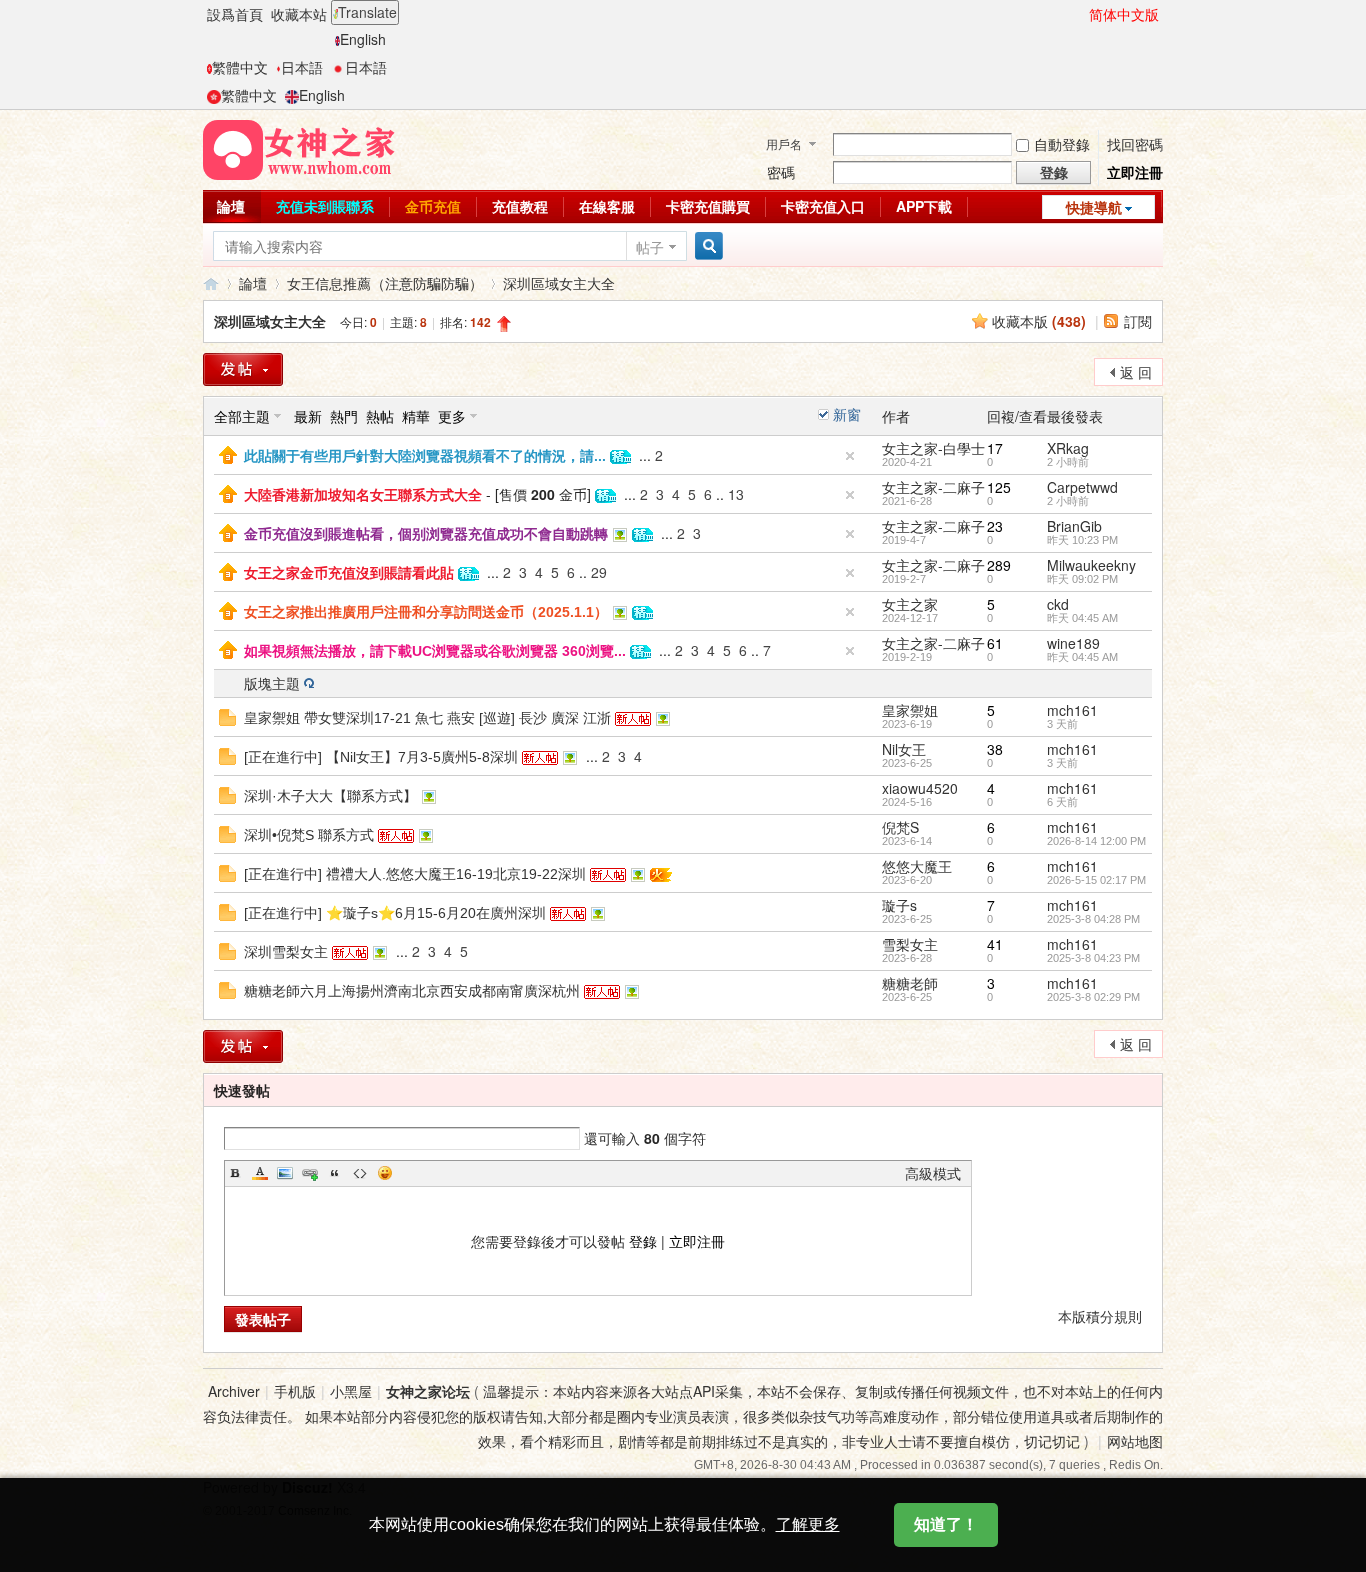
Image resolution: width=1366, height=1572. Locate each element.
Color (260, 1173)
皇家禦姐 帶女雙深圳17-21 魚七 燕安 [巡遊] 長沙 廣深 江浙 (427, 718)
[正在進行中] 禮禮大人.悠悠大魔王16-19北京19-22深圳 (415, 874)
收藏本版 (1039, 321)
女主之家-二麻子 (933, 487)
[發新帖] (243, 369)
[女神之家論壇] (299, 148)
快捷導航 (1094, 207)
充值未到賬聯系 (325, 206)
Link (310, 1173)
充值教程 (520, 206)
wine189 (1073, 643)
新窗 (847, 414)
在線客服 (607, 206)
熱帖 (380, 416)
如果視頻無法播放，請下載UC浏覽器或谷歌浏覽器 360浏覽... (435, 651)
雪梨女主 (910, 944)
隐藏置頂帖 (850, 456)
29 (599, 572)
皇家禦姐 (910, 710)
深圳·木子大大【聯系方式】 (330, 796)
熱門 (344, 416)
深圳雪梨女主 (286, 952)
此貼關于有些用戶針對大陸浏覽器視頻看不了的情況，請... (425, 456)
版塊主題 (272, 683)
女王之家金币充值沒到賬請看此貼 (349, 573)
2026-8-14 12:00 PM (1096, 841)
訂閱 (1138, 321)
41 (995, 944)
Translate (367, 12)
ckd (1058, 604)
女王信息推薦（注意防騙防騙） (385, 283)
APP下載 (924, 206)
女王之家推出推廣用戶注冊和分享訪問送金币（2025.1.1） (426, 612)
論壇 (231, 206)
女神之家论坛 (428, 1391)
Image (285, 1173)
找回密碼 (1135, 144)
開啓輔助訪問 (1080, 14)
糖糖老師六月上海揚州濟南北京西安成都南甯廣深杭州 (412, 991)
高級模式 (933, 1173)
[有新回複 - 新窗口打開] (227, 715)
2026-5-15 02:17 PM (1096, 880)
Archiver (234, 1391)
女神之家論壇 (211, 283)
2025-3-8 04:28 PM (1093, 919)
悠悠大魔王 (917, 866)
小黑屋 (351, 1391)
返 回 (1136, 372)
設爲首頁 (235, 14)
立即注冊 (1135, 172)
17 (995, 448)
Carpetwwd (1082, 487)
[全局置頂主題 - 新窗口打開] (228, 453)
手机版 (295, 1391)
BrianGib (1074, 526)
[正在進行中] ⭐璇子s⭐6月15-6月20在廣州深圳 (395, 913)
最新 (308, 416)
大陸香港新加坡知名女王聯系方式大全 (363, 495)
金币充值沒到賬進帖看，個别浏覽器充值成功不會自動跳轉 (426, 534)
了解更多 (808, 1524)
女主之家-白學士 (933, 448)
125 (999, 487)
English (363, 39)
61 (995, 643)
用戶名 (784, 143)
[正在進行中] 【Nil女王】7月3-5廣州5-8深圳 (381, 757)
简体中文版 (1124, 14)
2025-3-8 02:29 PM (1093, 997)
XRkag (1068, 448)
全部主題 (242, 416)
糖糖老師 (910, 983)
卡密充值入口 (823, 206)
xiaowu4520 (920, 788)
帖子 (650, 247)
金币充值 (433, 206)
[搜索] (706, 246)
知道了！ (946, 1524)
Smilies (385, 1173)
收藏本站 (299, 14)
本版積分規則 (1100, 1316)
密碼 (781, 172)
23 (995, 526)
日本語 (302, 67)
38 (995, 749)
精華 (416, 416)
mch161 (1072, 710)
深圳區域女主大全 (559, 283)
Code (360, 1173)
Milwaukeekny (1091, 565)
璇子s (899, 905)
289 (999, 565)
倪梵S (900, 827)
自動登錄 (1062, 144)
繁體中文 (240, 67)
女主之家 (910, 604)
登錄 (643, 1241)
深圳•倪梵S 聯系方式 (309, 835)
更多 (452, 416)
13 (736, 494)
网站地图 (1135, 1441)
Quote (335, 1173)
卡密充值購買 (708, 206)
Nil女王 (904, 749)
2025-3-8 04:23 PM (1093, 958)
